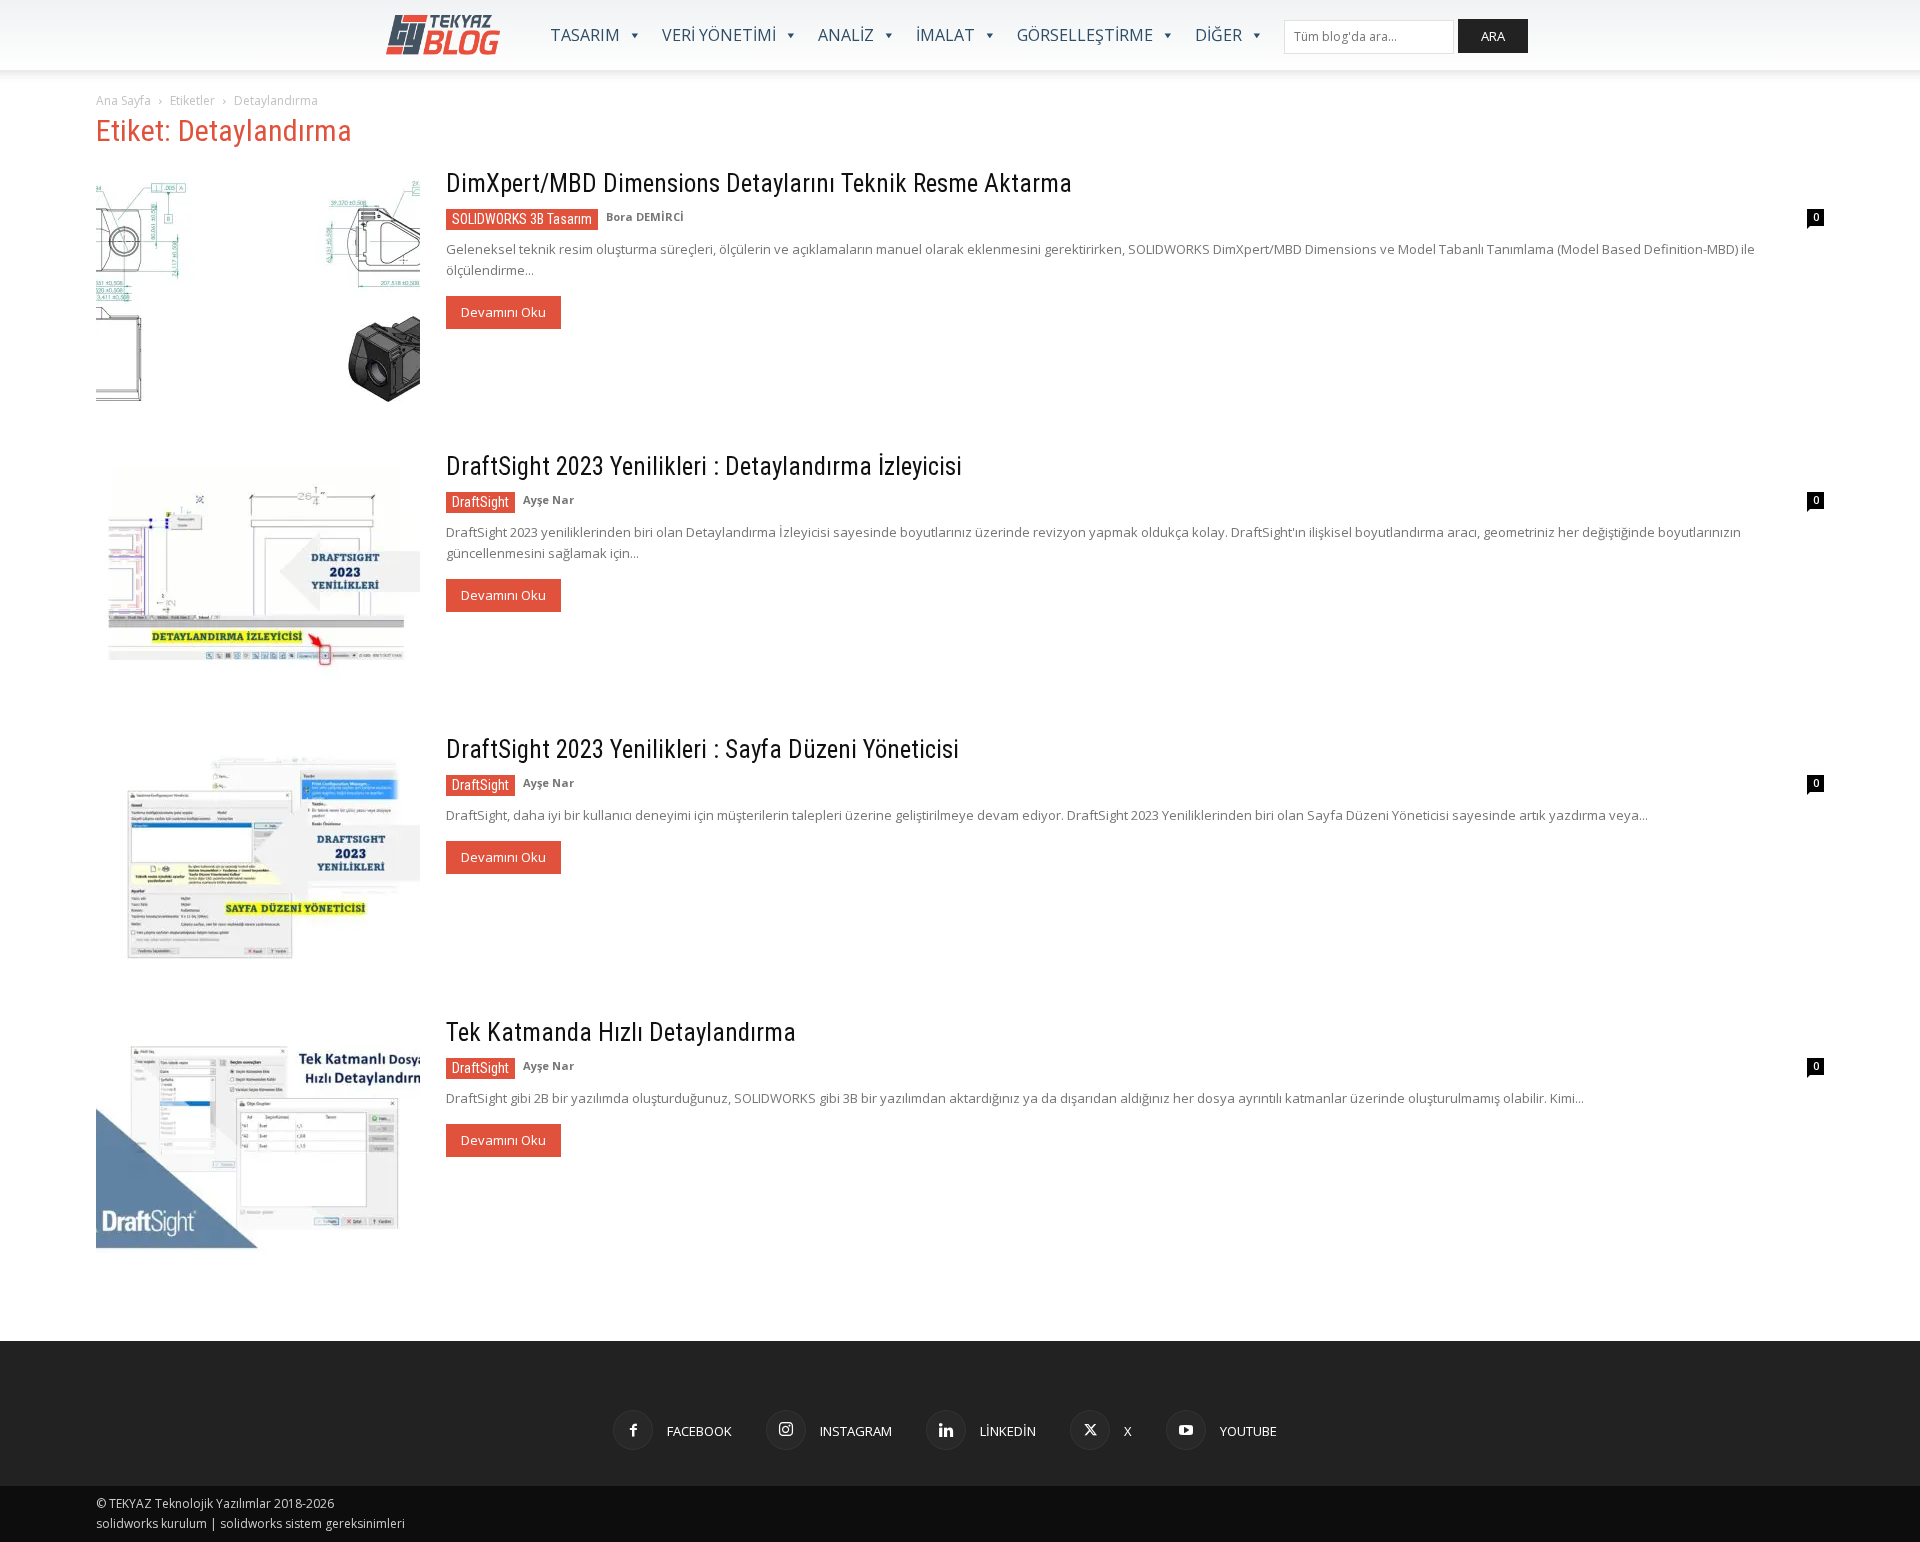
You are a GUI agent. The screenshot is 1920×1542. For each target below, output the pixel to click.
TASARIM (585, 35)
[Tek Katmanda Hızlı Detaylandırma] (258, 1135)
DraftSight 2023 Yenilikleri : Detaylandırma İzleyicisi (704, 466)
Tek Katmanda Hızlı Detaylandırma (621, 1032)
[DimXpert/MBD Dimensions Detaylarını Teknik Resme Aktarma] (258, 286)
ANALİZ (846, 35)
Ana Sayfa (123, 100)
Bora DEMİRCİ (645, 216)
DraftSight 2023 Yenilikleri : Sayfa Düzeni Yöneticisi (702, 749)
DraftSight (480, 502)
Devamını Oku (503, 312)
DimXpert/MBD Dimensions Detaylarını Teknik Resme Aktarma (759, 183)
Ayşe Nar (548, 499)
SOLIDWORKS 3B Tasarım (522, 219)
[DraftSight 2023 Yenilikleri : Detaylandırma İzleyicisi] (258, 569)
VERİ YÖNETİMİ (719, 35)
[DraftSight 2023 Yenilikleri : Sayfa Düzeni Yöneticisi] (258, 852)
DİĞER (1218, 35)
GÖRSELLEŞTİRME (1085, 35)
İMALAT (945, 35)
